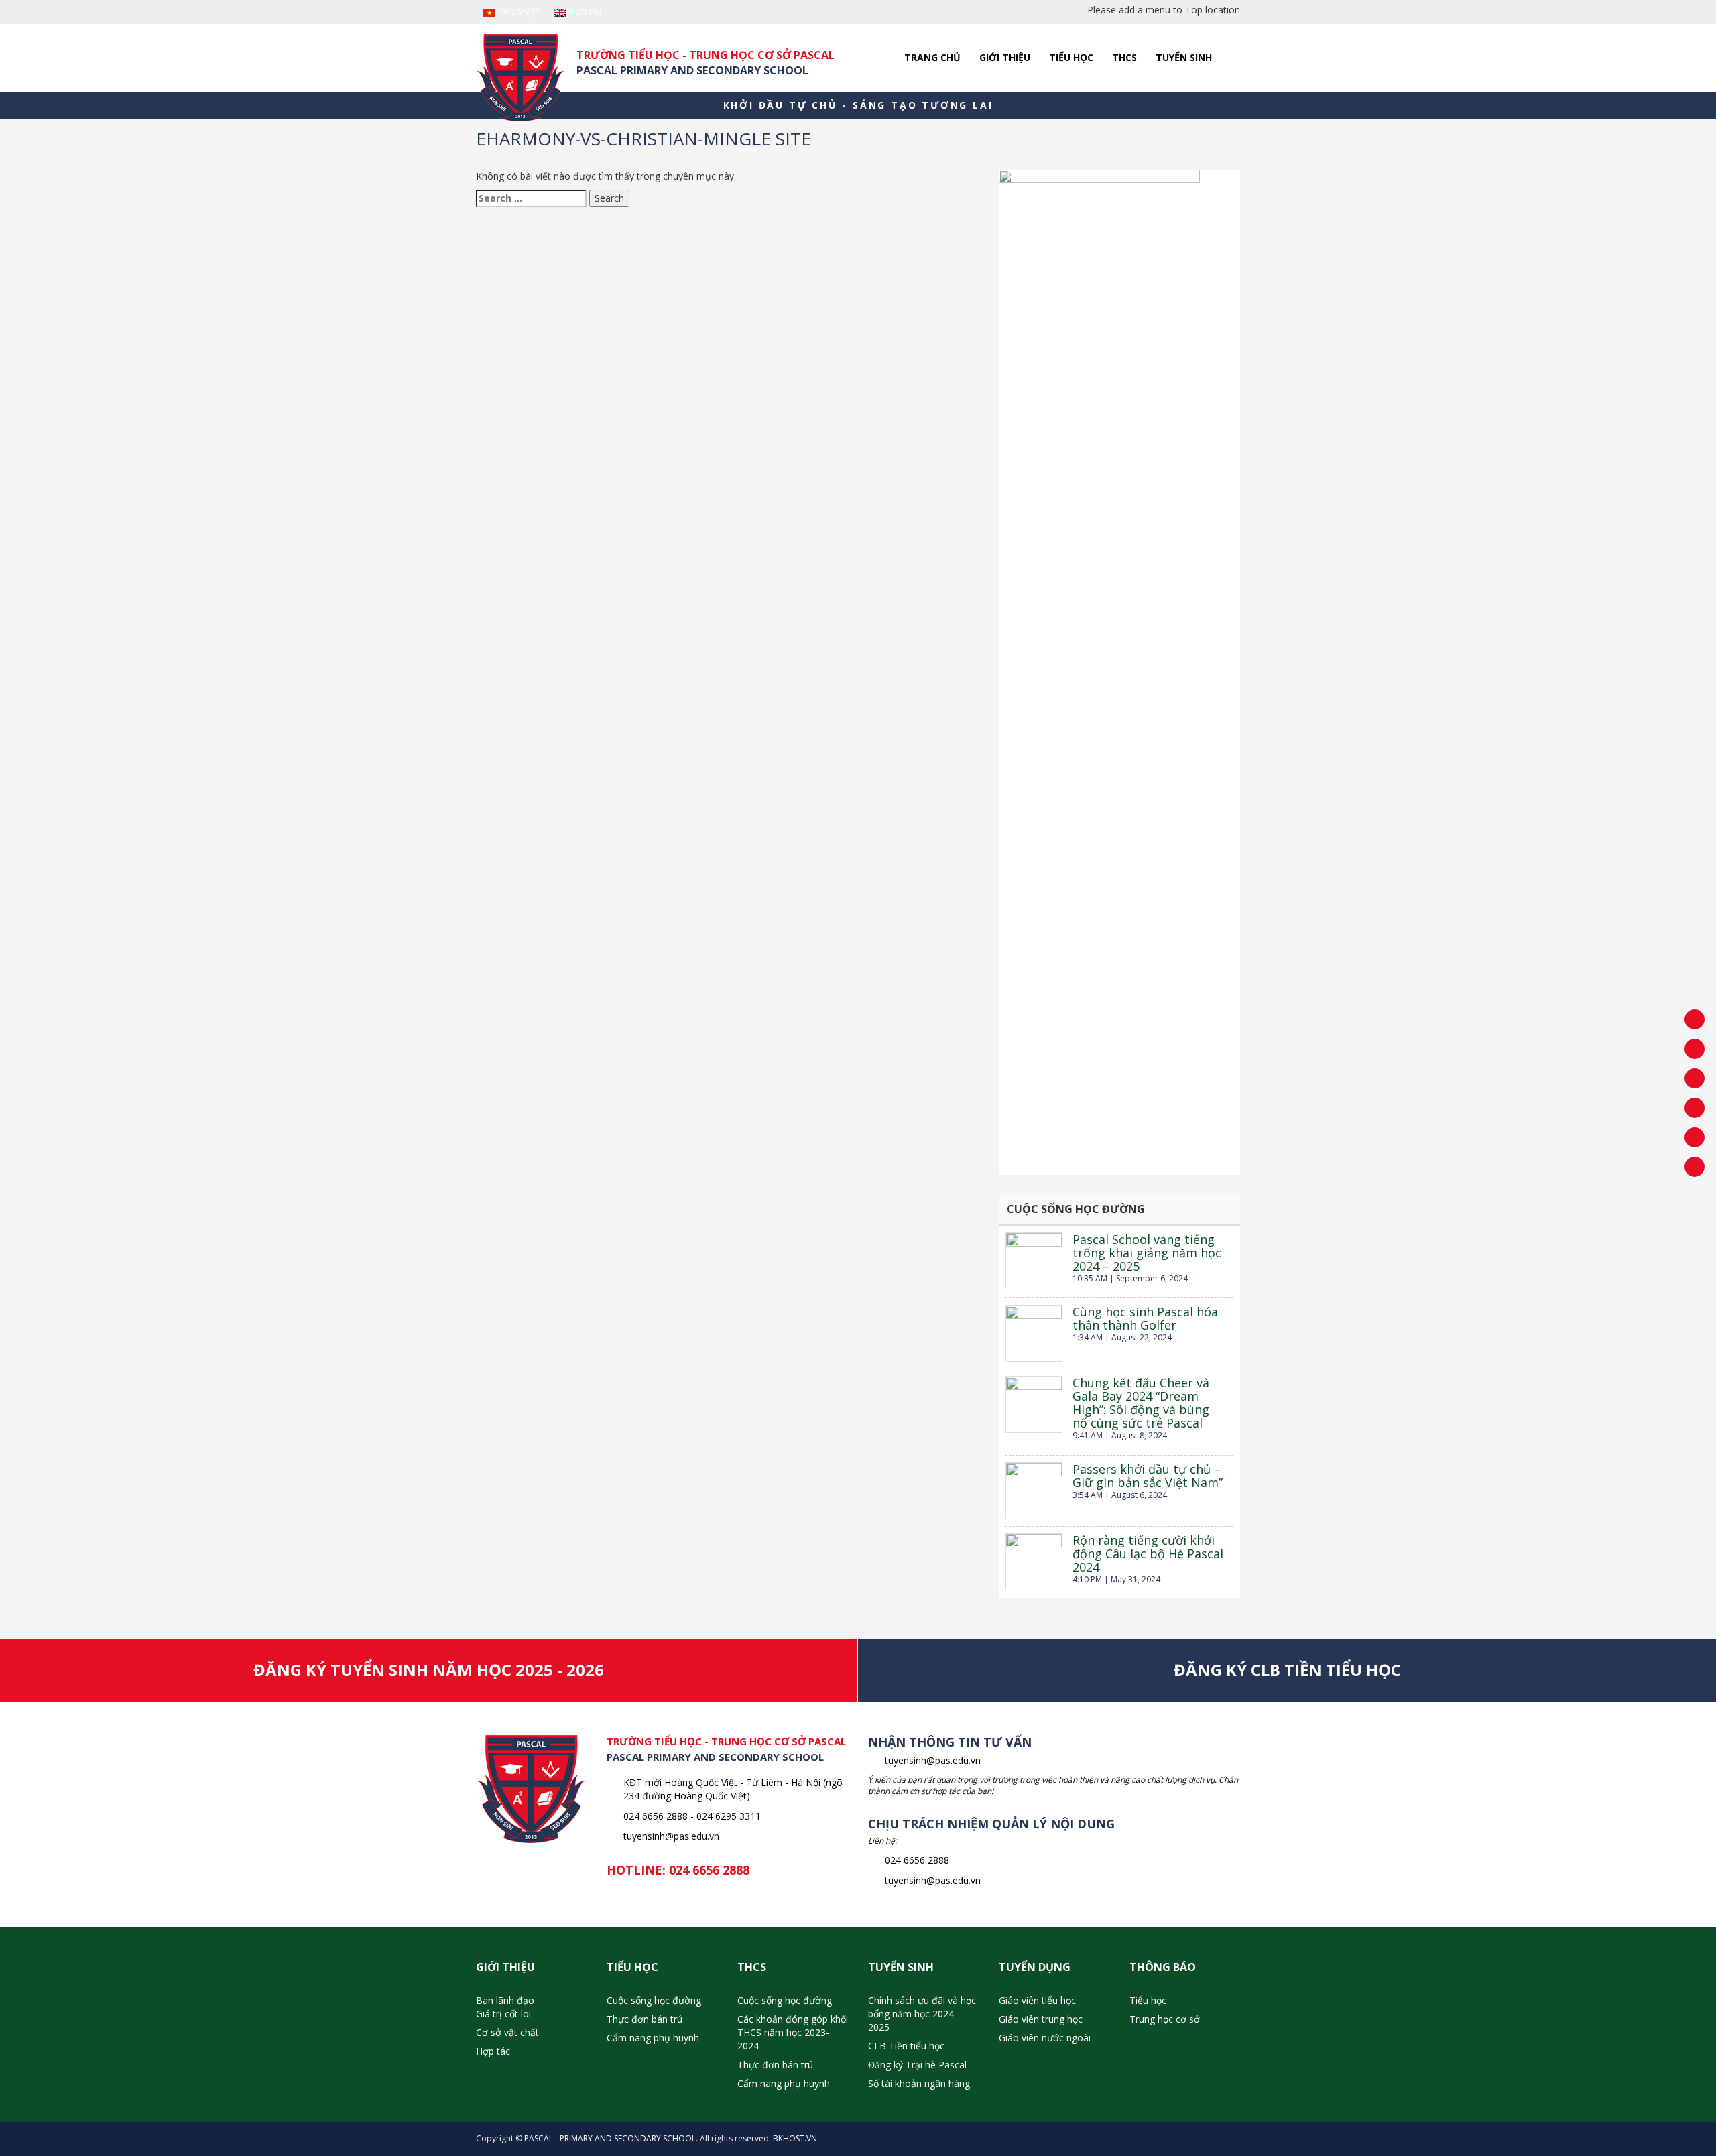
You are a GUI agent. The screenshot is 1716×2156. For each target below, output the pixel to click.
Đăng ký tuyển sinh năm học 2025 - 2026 (429, 1670)
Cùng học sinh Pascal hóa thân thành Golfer (1145, 1318)
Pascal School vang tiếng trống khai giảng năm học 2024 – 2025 (1147, 1253)
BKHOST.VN (795, 2138)
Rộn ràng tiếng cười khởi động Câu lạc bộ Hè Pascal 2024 (1148, 1553)
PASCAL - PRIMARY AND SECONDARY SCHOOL (610, 2138)
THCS (1124, 57)
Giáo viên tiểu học (1037, 2000)
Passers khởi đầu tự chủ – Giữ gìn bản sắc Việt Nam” (1148, 1476)
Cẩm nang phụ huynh (653, 2038)
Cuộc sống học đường (654, 2000)
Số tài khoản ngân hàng (919, 2083)
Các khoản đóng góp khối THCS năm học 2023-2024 (793, 2032)
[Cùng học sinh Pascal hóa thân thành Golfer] (1034, 1333)
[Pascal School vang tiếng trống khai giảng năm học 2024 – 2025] (1034, 1261)
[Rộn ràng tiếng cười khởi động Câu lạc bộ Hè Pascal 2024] (1034, 1562)
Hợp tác (493, 2051)
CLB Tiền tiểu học (906, 2046)
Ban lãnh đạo (505, 2000)
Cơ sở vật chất (507, 2032)
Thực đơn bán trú (645, 2019)
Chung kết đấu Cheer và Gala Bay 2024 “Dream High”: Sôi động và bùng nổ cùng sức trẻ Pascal (1141, 1403)
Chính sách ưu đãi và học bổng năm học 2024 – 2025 (922, 2014)
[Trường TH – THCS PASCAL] (520, 78)
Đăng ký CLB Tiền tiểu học (1287, 1670)
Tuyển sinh (1184, 57)
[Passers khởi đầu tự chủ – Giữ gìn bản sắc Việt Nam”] (1034, 1491)
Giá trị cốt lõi (503, 2014)
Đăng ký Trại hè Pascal (917, 2065)
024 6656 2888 (709, 1870)
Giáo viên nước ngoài (1045, 2038)
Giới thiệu (1005, 57)
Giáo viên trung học (1041, 2019)
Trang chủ (932, 57)
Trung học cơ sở (1165, 2019)
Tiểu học (1071, 57)
